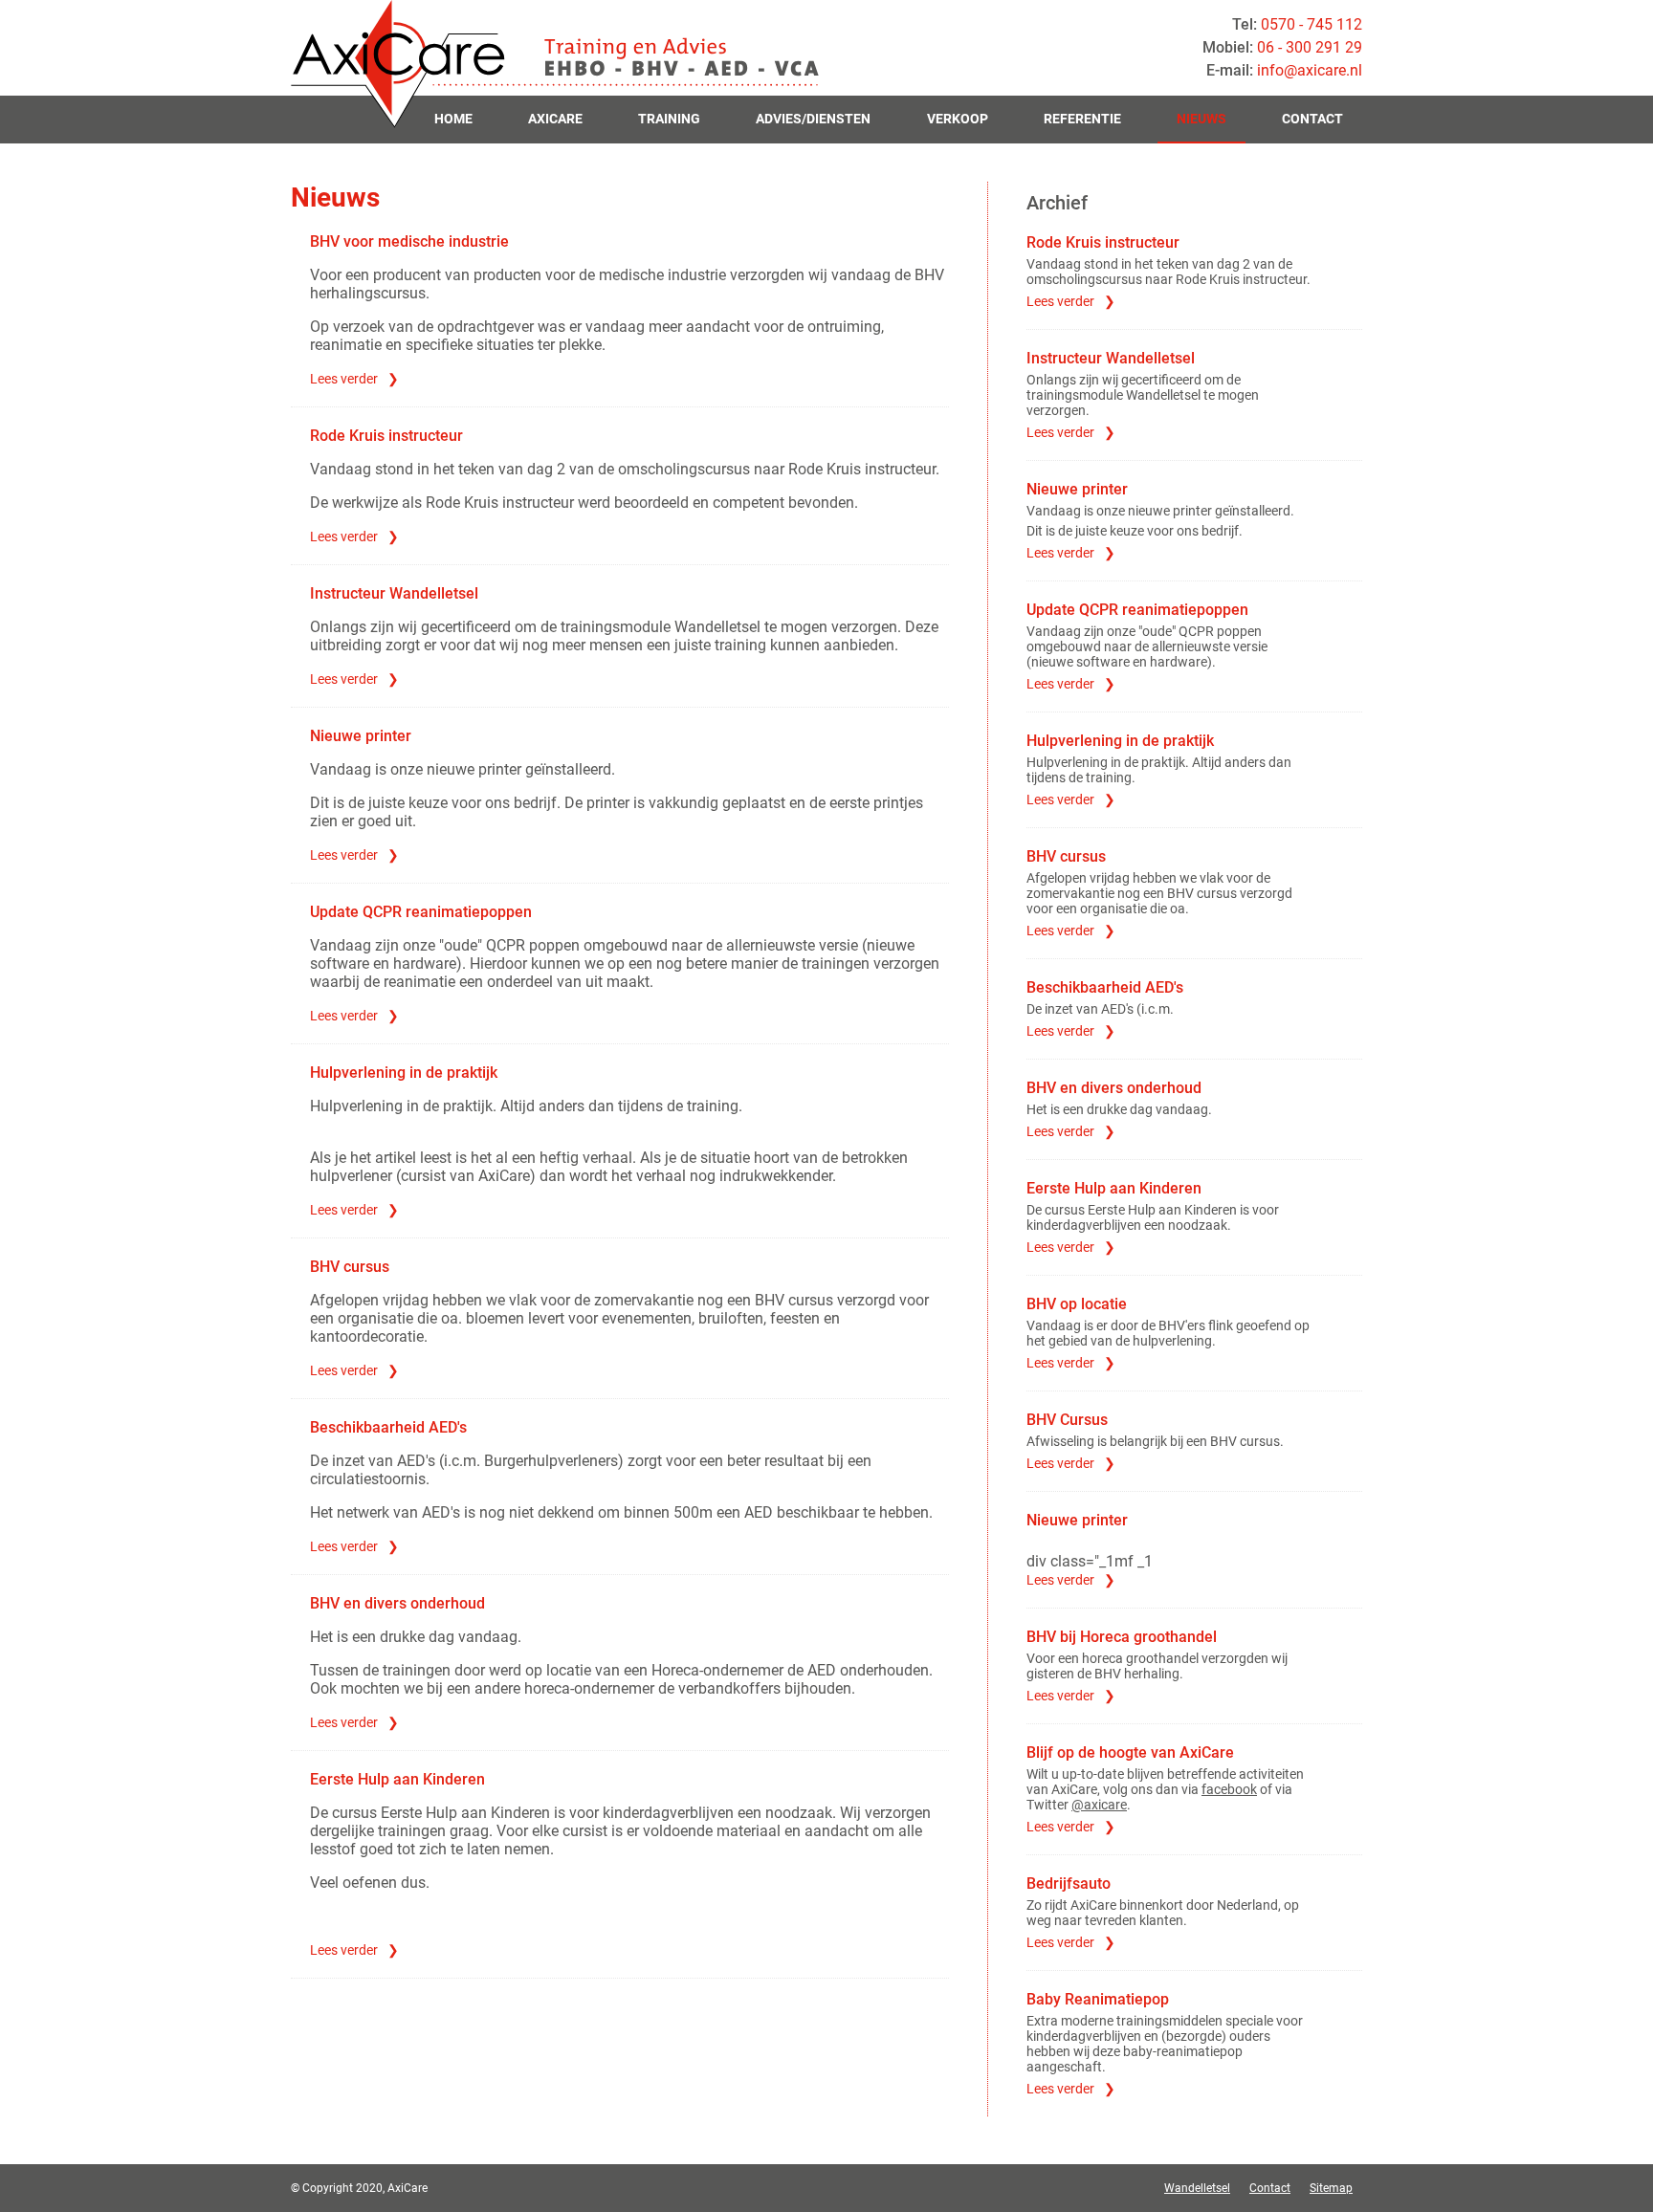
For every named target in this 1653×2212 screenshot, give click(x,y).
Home (453, 119)
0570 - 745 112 (1311, 24)
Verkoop (958, 119)
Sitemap (1331, 2188)
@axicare (1099, 1805)
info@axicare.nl (1310, 70)
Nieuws (1201, 119)
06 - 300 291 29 (1310, 47)
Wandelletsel (1197, 2188)
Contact (1312, 119)
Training (669, 119)
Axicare (555, 119)
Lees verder (344, 379)
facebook (1229, 1789)
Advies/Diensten (813, 119)
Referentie (1082, 119)
